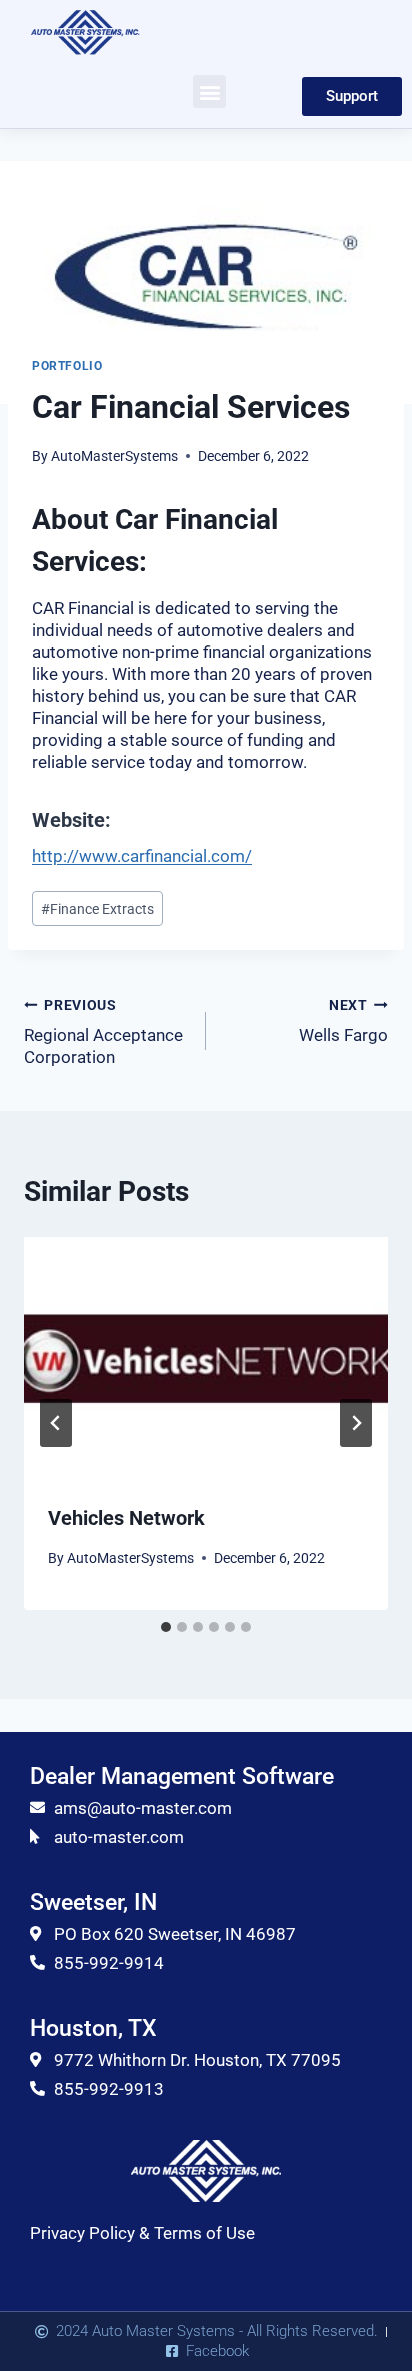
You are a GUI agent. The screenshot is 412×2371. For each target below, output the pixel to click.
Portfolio (67, 366)
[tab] (166, 1627)
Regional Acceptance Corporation (103, 1032)
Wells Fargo (343, 1021)
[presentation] (206, 1358)
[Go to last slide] (56, 1423)
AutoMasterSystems (114, 456)
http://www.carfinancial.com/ (142, 856)
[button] (209, 91)
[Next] (356, 1423)
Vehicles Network (126, 1518)
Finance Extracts (97, 909)
